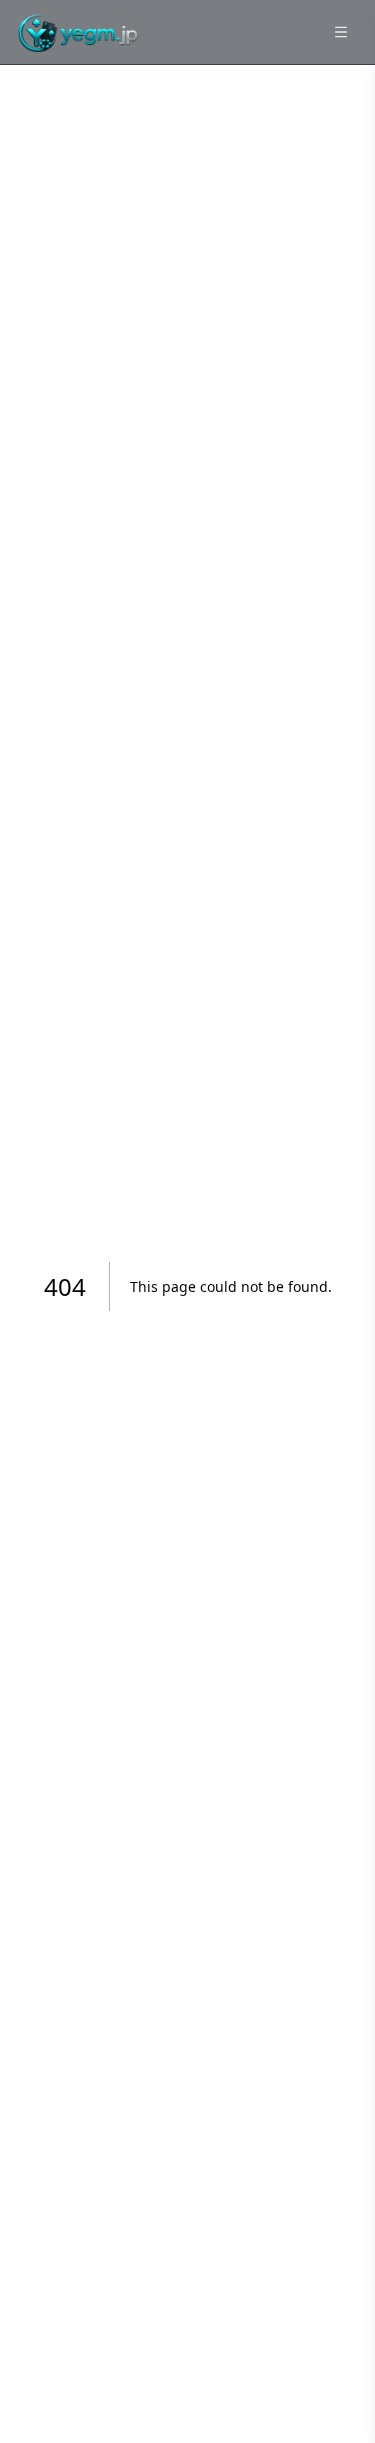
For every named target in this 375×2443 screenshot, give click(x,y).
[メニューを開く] (341, 32)
